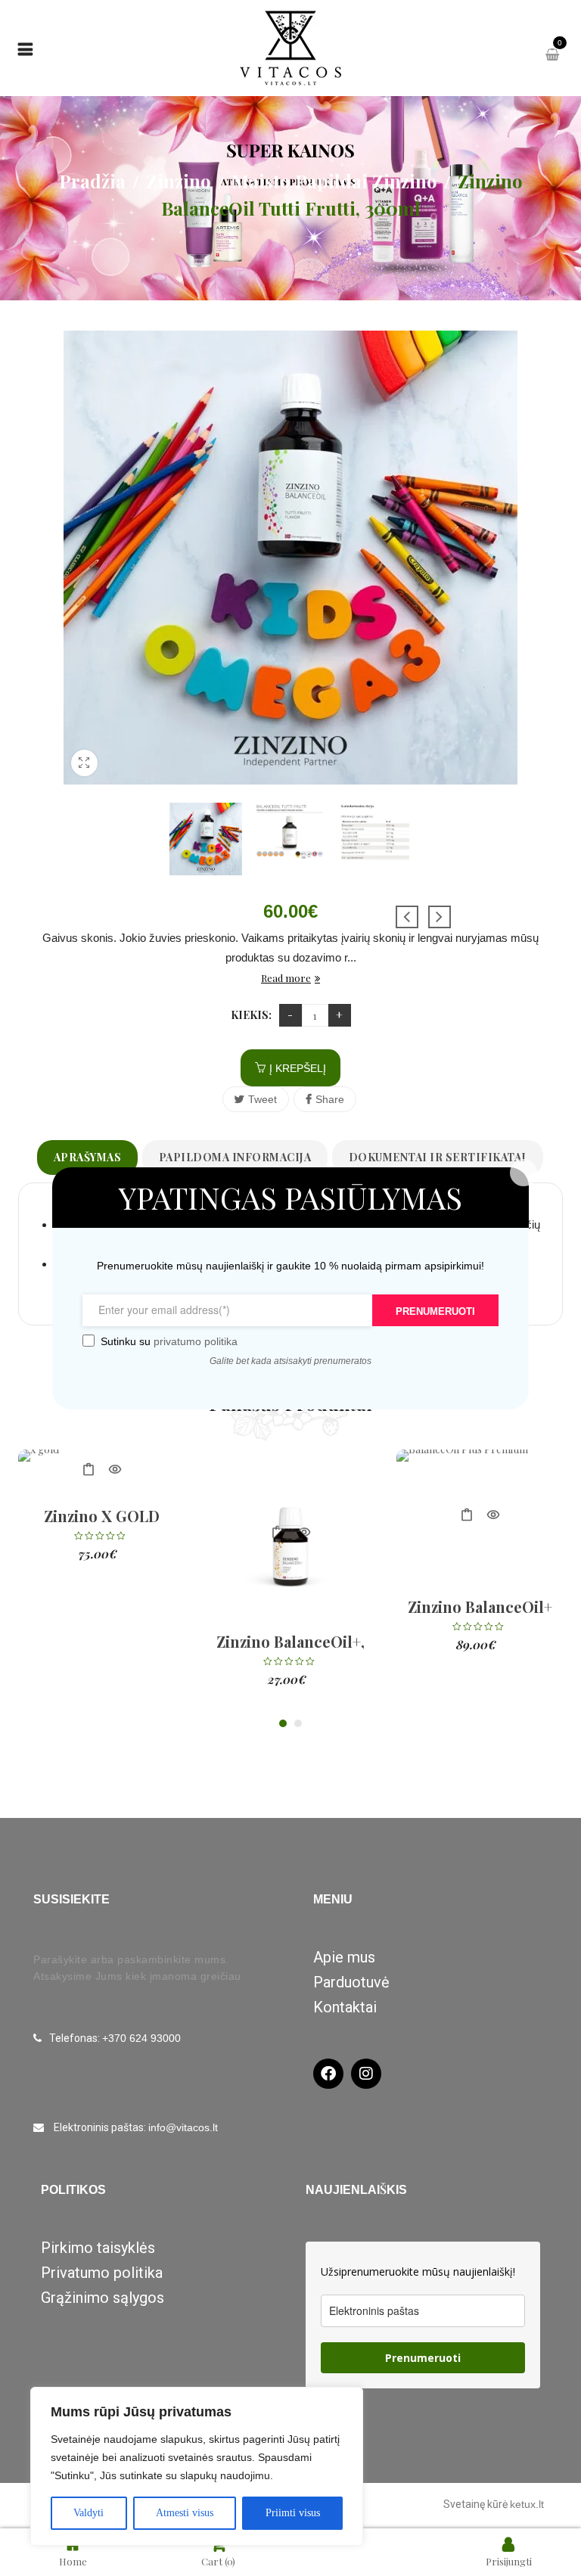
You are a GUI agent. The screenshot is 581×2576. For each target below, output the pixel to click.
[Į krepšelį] (88, 1470)
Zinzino (179, 181)
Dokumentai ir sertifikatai (438, 1157)
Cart (218, 2561)
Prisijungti (509, 2561)
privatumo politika (194, 1341)
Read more (286, 978)
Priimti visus (293, 2513)
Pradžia (92, 181)
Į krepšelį (298, 1068)
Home (73, 2561)
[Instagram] (366, 2074)
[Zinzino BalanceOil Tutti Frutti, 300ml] (206, 839)
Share (330, 1099)
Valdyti (89, 2513)
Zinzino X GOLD (102, 1516)
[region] (197, 2466)
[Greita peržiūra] (115, 1470)
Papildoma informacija (235, 1157)
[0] (554, 55)
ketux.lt (527, 2504)
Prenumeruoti (423, 2358)
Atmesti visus (185, 2513)
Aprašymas (88, 1157)
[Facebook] (328, 2074)
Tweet (263, 1099)
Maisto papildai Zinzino (334, 181)
